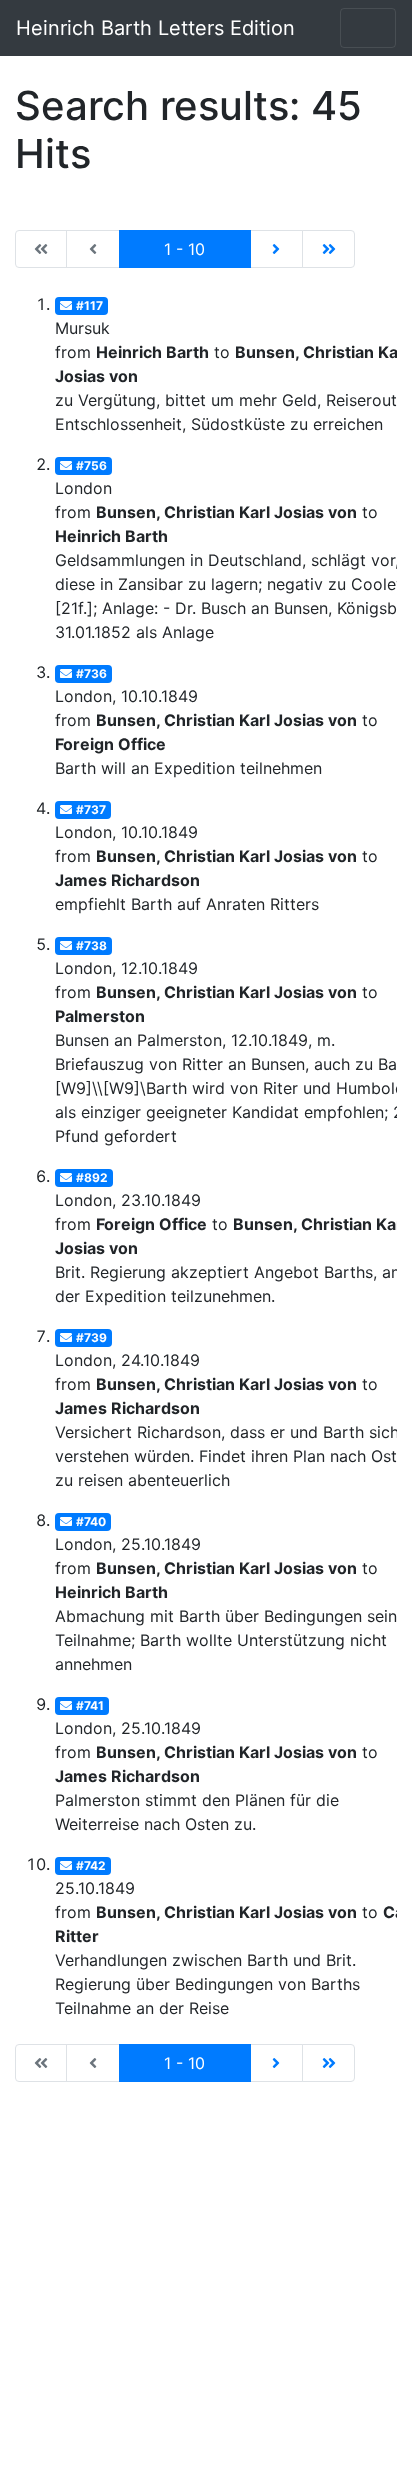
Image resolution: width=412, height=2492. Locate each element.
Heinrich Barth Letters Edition (155, 28)
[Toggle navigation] (368, 28)
